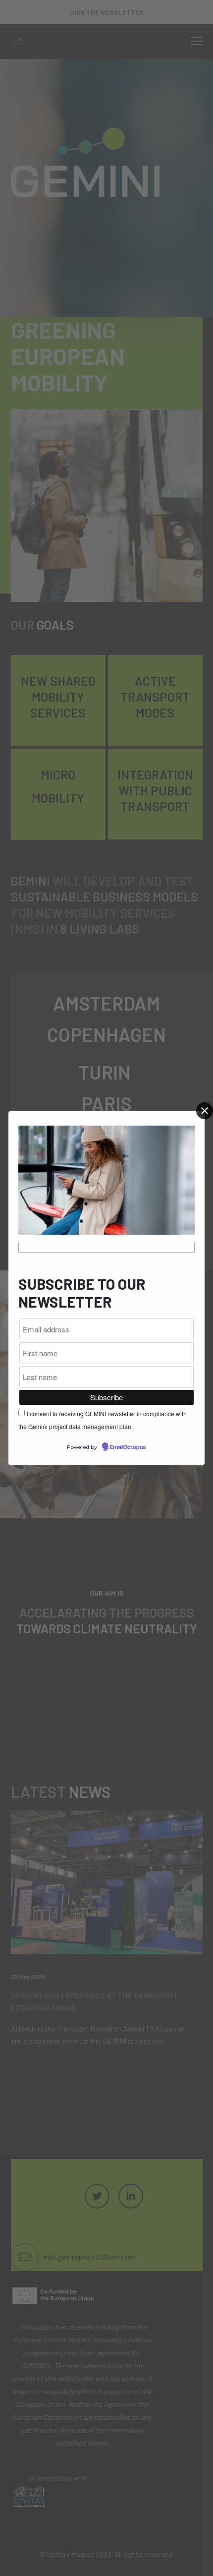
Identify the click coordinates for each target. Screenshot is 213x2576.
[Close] (205, 1111)
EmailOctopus (128, 1447)
